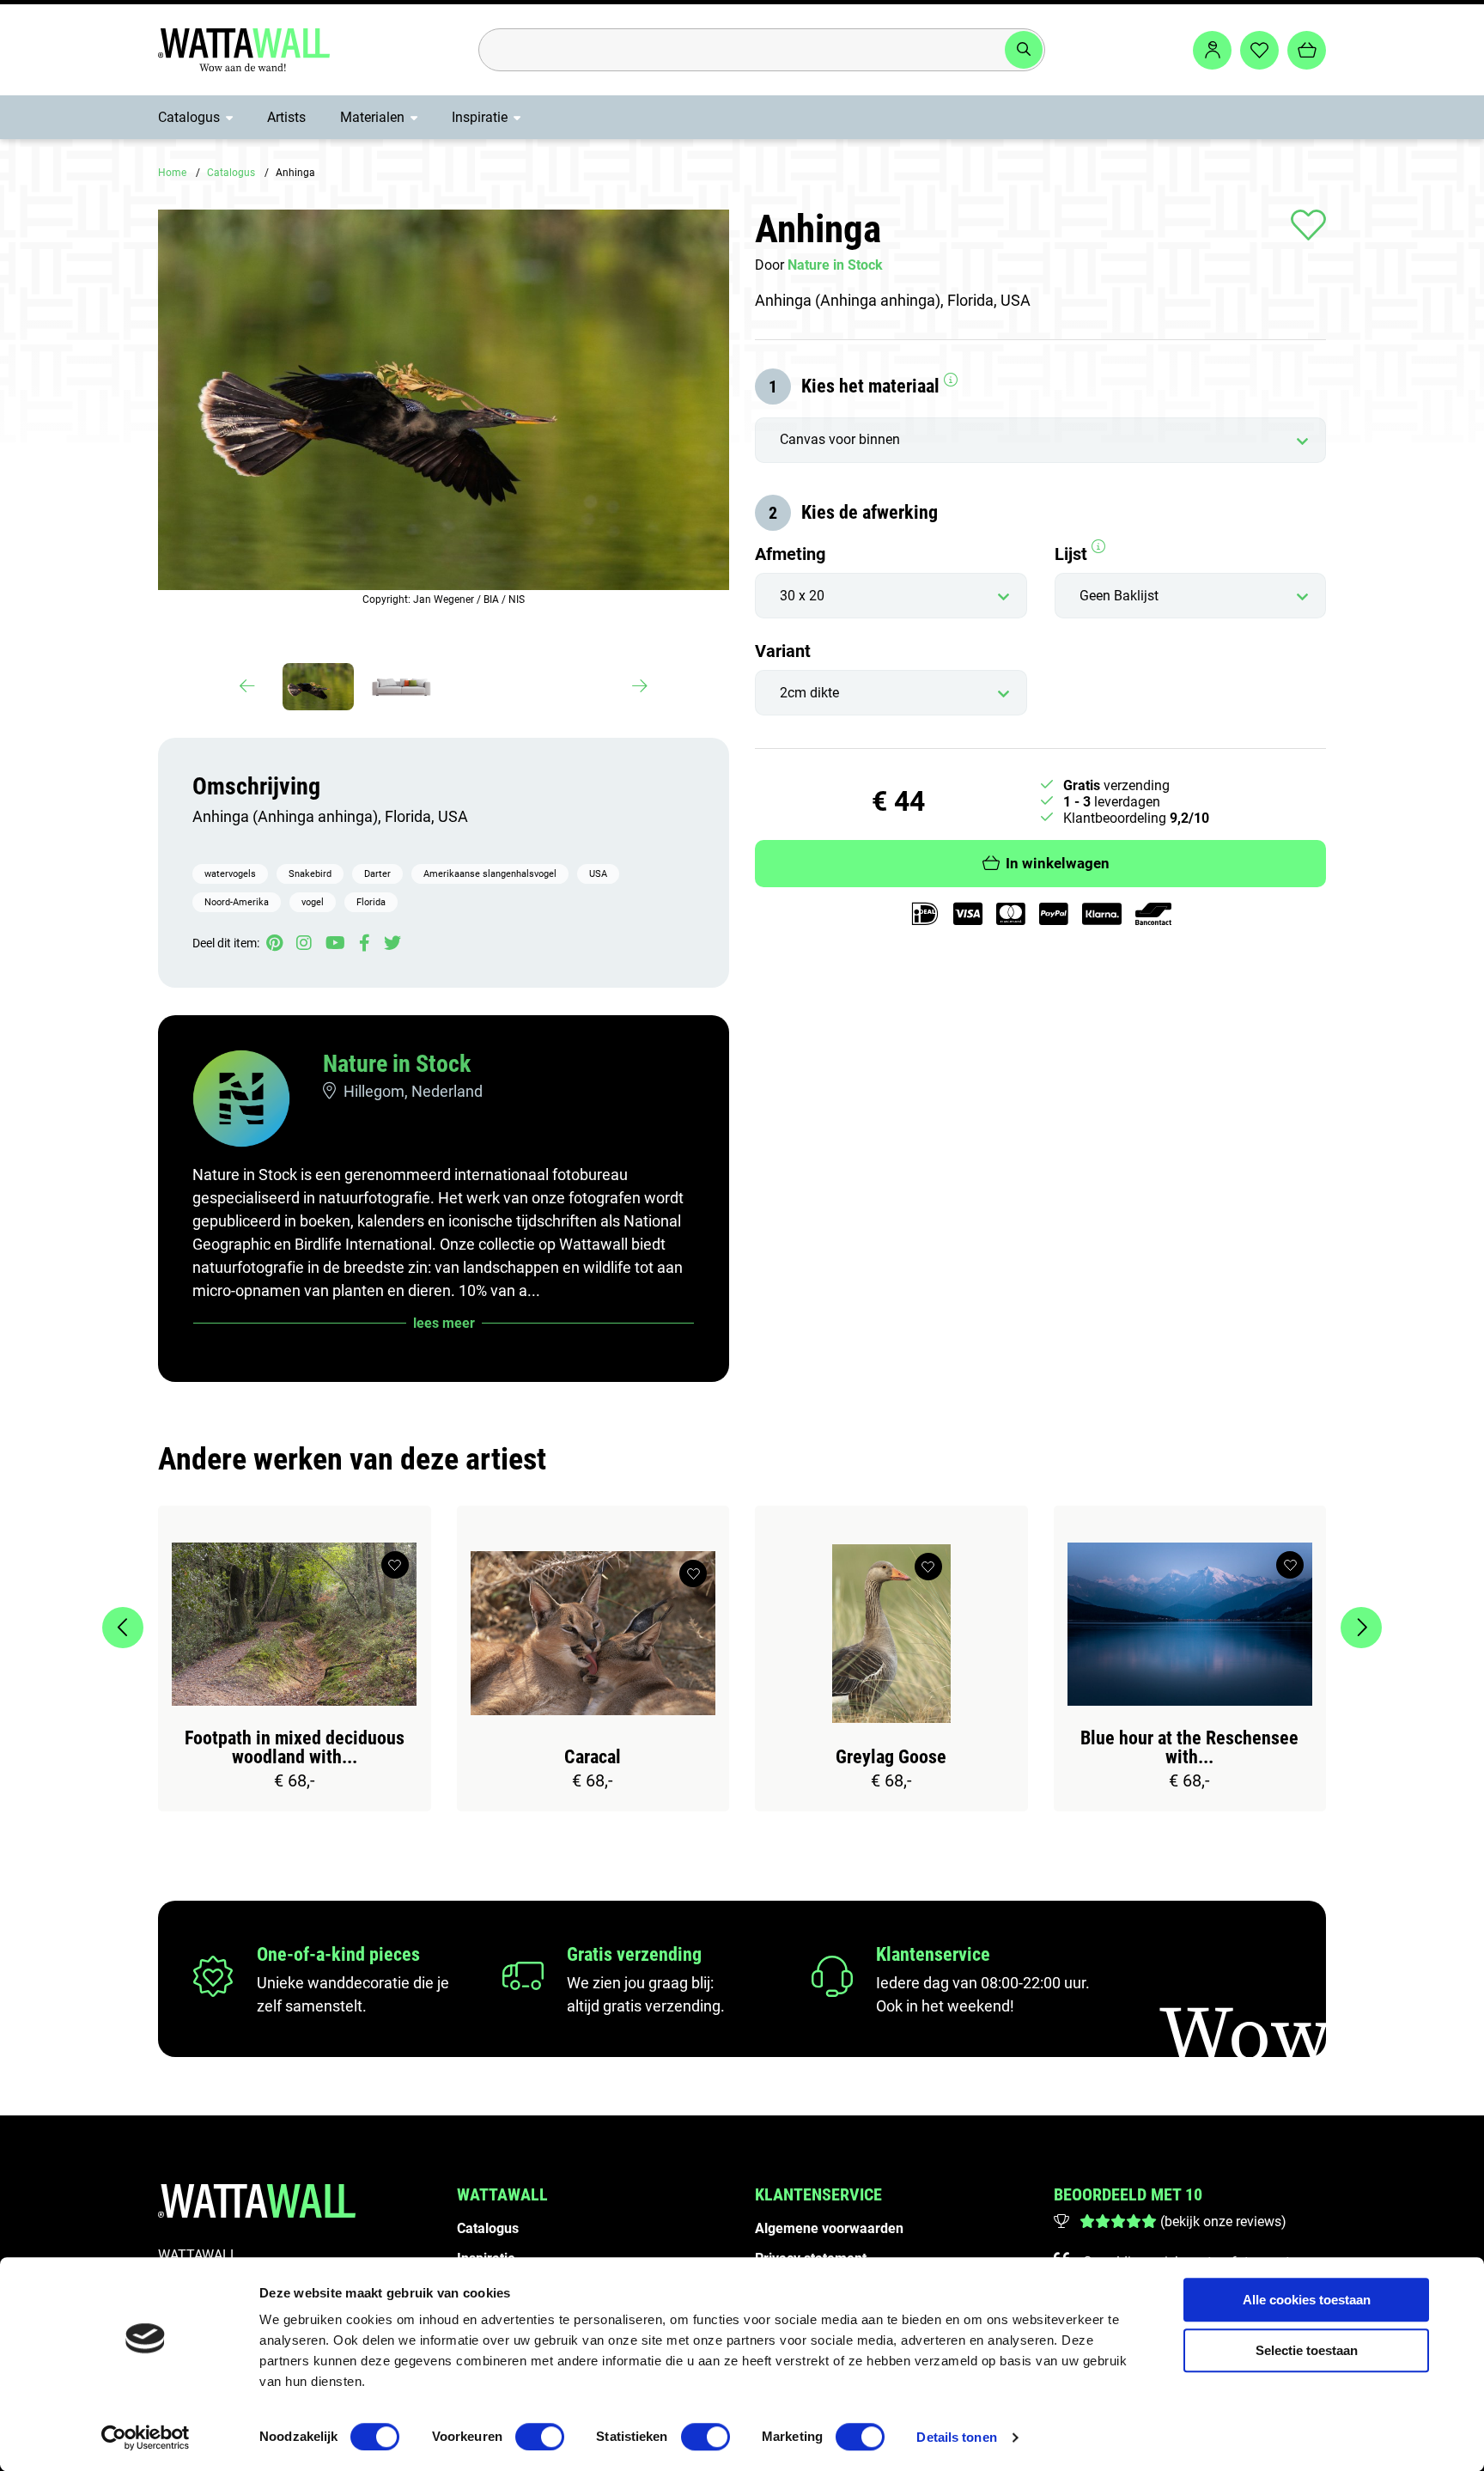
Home (172, 173)
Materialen (372, 117)
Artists (286, 117)
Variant (783, 651)
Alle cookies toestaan (1307, 2300)
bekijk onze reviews (1223, 2221)
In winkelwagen (1058, 864)
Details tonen (956, 2437)
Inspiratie (480, 117)
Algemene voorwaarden (829, 2228)
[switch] (540, 2437)
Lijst (1073, 554)
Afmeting (790, 554)
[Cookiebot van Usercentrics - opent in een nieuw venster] (146, 2438)
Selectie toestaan (1307, 2350)
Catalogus (189, 117)
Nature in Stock (397, 1064)
